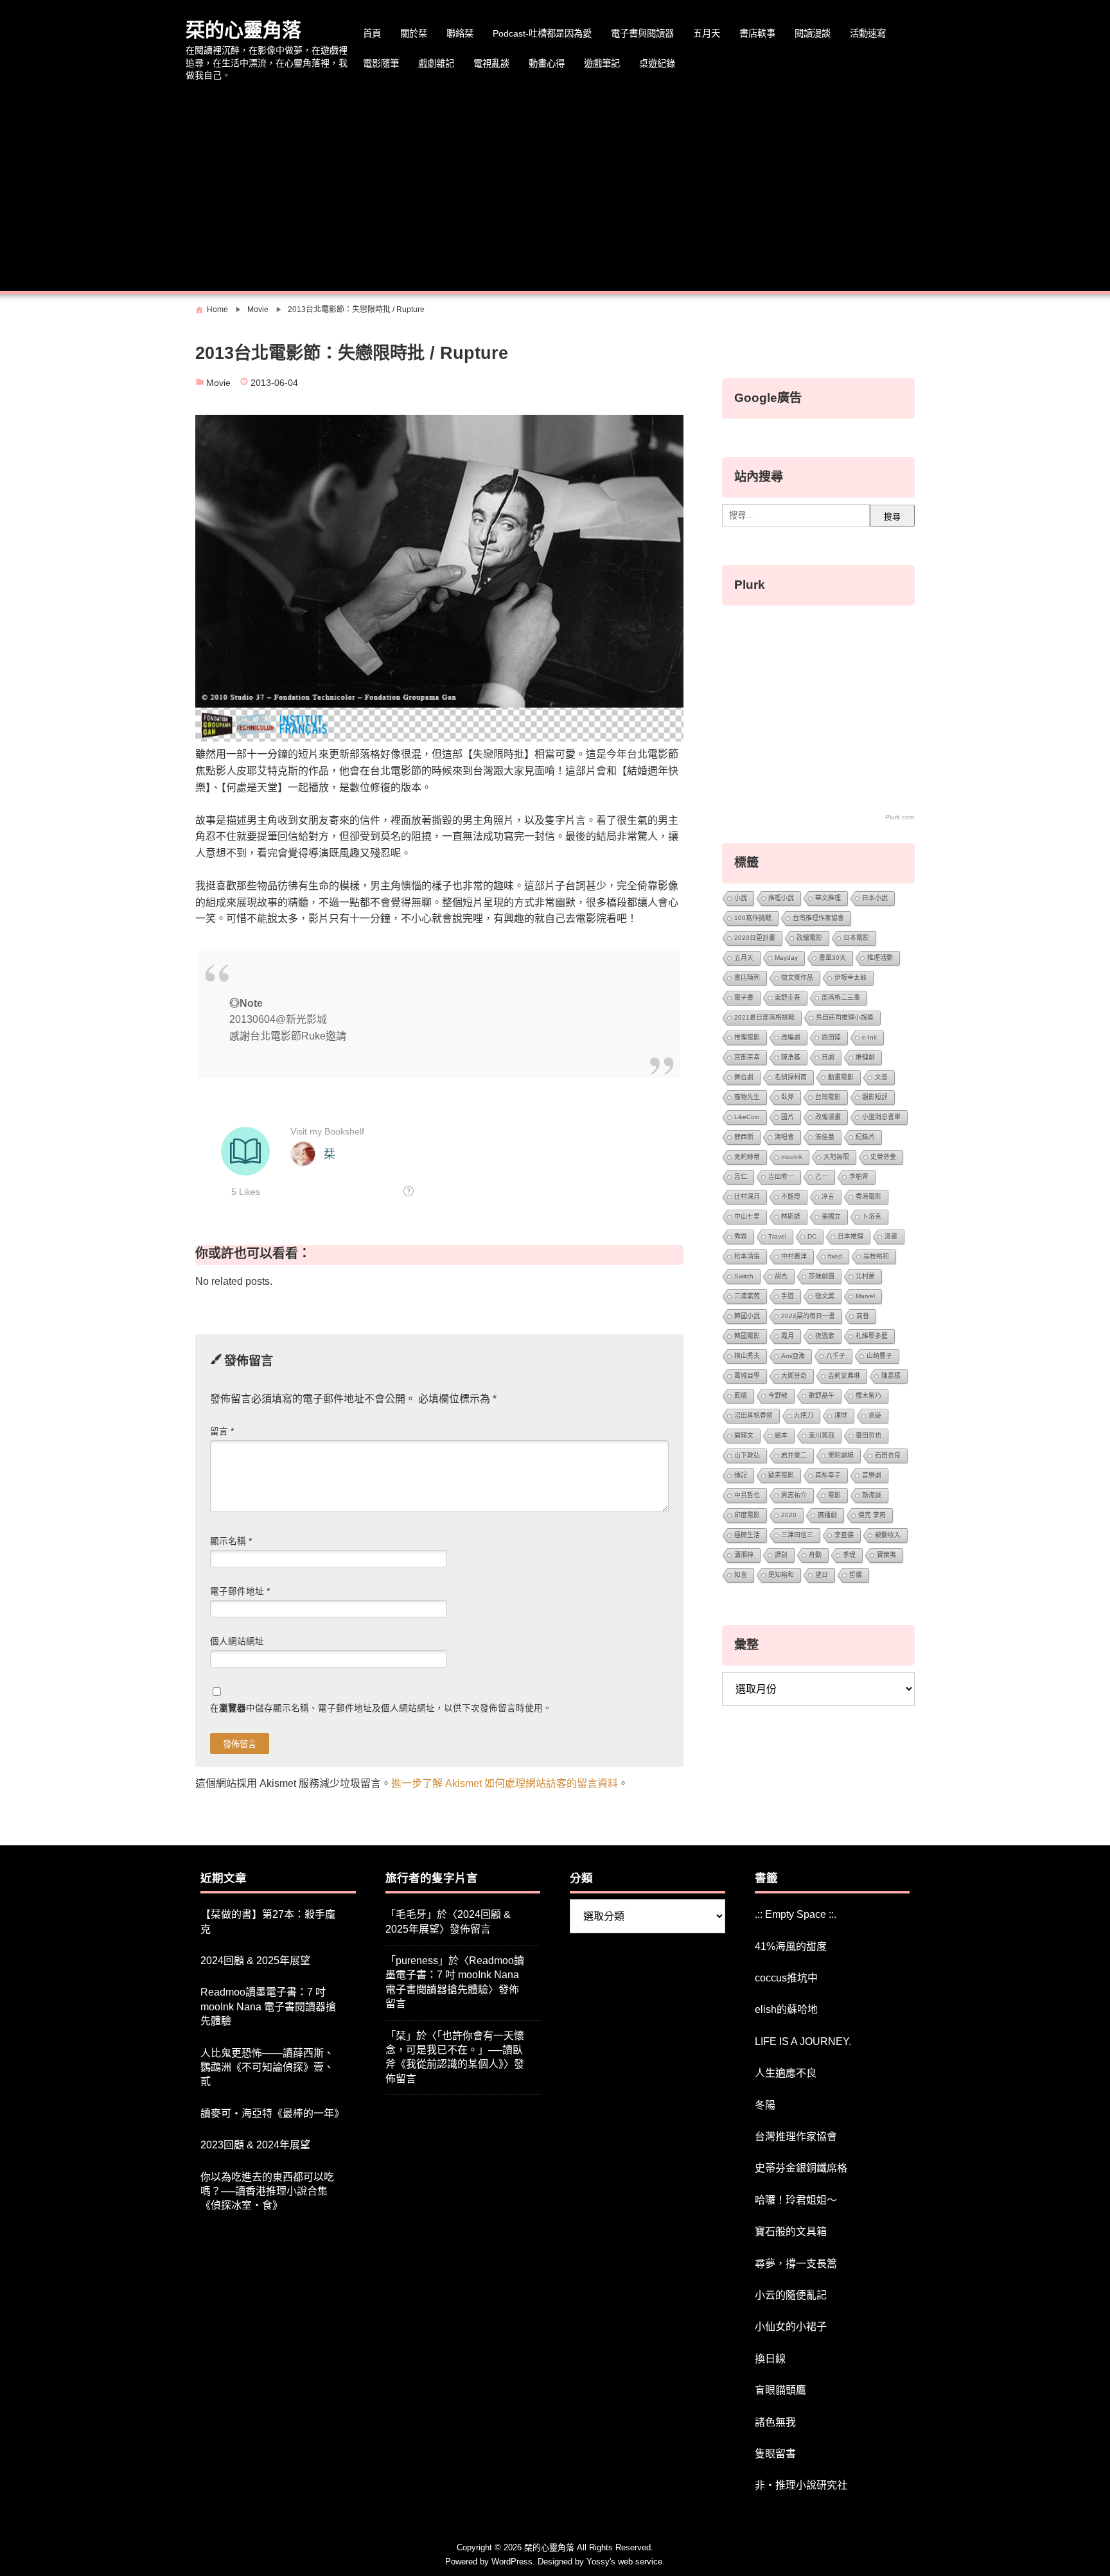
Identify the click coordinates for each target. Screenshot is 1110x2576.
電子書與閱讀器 (642, 33)
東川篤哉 (822, 1435)
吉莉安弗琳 (844, 1376)
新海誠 (872, 1495)
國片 (788, 1117)
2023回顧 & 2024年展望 (255, 2145)
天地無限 (836, 1157)
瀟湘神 (744, 1555)
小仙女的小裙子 (791, 2327)
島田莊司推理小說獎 (845, 1017)
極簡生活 (747, 1535)
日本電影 (856, 938)
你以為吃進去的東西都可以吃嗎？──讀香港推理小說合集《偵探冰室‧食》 (267, 2191)
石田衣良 (888, 1455)
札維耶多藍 (872, 1336)
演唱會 (784, 1137)
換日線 (770, 2359)
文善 (881, 1077)
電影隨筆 (381, 64)
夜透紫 (825, 1336)
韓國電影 (747, 1336)
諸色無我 (775, 2422)
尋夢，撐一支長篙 (796, 2264)
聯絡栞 (460, 33)
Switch (744, 1276)
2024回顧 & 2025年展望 (255, 1961)
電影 (834, 1495)
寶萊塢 (886, 1555)
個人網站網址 (237, 1641)
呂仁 (741, 1177)
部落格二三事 (841, 997)
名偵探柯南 (791, 1077)
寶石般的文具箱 (791, 2232)
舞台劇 (744, 1077)
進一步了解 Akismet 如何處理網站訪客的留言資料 (505, 1783)
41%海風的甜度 (791, 1946)
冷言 (828, 1197)
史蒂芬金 (883, 1157)
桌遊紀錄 (657, 64)
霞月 (788, 1336)
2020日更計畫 (755, 938)
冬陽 (765, 2105)
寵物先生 (747, 1097)
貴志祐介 (794, 1495)
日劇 (828, 1057)
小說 (741, 898)
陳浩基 (791, 1057)
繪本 (781, 1435)
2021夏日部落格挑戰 (764, 1017)
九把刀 (804, 1415)
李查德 (844, 1535)
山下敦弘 (747, 1455)
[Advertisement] (555, 188)
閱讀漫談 (813, 33)
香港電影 (868, 1197)
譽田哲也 (868, 1435)
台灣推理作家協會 (818, 918)
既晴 (741, 1396)
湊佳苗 (825, 1137)
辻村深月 (747, 1197)
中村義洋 (794, 1256)
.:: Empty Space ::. (796, 1914)
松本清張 (747, 1256)
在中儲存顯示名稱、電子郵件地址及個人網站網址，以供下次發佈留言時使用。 (381, 1708)
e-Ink (869, 1037)
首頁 (372, 33)
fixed (835, 1256)
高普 (863, 1316)
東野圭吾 (788, 997)
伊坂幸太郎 (850, 978)
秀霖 (741, 1236)
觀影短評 (875, 1097)
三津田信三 (797, 1535)
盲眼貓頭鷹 (780, 2390)
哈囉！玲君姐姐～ (796, 2200)
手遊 (788, 1296)
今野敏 (778, 1396)
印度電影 (747, 1515)
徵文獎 (825, 1296)
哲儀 (856, 1575)
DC (812, 1236)
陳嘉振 (891, 1376)
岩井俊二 (794, 1455)
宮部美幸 (747, 1057)
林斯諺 (791, 1216)
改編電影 (809, 938)
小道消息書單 (881, 1117)
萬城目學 (747, 1376)
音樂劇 (872, 1475)
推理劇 (865, 1057)
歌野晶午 (822, 1396)
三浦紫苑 (747, 1296)
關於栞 (414, 33)
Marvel (865, 1296)
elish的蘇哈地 (786, 2009)
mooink (792, 1157)
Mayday (786, 958)
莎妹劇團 (822, 1276)
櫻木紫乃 (868, 1396)
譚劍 (781, 1555)
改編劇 (791, 1037)
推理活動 (880, 958)
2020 (789, 1515)
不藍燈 (791, 1197)
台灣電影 (828, 1097)
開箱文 (744, 1435)
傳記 (741, 1475)
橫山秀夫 (747, 1356)
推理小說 (781, 898)
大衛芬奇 (794, 1376)
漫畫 (891, 1236)
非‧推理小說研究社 (801, 2485)
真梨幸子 (828, 1475)
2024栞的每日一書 (808, 1316)
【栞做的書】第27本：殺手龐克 (268, 1921)
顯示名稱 (231, 1541)
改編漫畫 (828, 1117)
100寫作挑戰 (753, 918)
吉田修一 (781, 1177)
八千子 (836, 1356)
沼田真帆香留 (753, 1415)
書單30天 (833, 958)
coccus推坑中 (786, 1978)
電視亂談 (491, 64)
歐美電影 (781, 1475)
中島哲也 (747, 1495)
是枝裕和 (876, 1256)
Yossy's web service (624, 2562)
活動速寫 (868, 33)
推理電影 (747, 1037)
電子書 (744, 997)
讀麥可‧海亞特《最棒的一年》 (272, 2113)
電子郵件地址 (240, 1591)
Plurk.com (900, 817)
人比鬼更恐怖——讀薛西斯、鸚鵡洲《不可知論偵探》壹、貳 (267, 2067)
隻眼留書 (775, 2454)
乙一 (822, 1177)
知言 (741, 1575)
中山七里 (747, 1216)
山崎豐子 (879, 1356)
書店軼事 (757, 33)
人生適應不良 (786, 2073)
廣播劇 (827, 1515)
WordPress (512, 2562)
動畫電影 (841, 1077)
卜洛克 (872, 1216)
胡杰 (781, 1276)
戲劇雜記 (436, 64)
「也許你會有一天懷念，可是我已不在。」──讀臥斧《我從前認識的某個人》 (455, 2050)
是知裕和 (781, 1575)
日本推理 (850, 1236)
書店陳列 (747, 978)
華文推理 (828, 898)
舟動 (815, 1555)
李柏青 (859, 1177)
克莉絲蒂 (747, 1157)
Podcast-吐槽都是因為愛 (542, 33)
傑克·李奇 (872, 1515)
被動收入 (888, 1535)
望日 (822, 1575)
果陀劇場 (841, 1455)
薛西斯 (744, 1137)
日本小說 (875, 898)
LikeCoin (747, 1117)
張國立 (831, 1216)
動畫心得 (547, 64)
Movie (218, 383)
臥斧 (788, 1097)
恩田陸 (831, 1037)
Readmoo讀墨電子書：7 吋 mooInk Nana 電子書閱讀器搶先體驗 (268, 2006)
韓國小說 (747, 1316)
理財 (841, 1415)
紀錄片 (865, 1137)
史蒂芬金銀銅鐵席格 (801, 2168)
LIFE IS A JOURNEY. (803, 2041)
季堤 (849, 1555)
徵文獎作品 (797, 978)
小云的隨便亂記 (791, 2295)
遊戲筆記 (602, 64)
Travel (777, 1236)
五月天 (707, 33)
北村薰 (865, 1276)
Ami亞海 (793, 1356)
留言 (222, 1432)
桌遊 (875, 1415)
